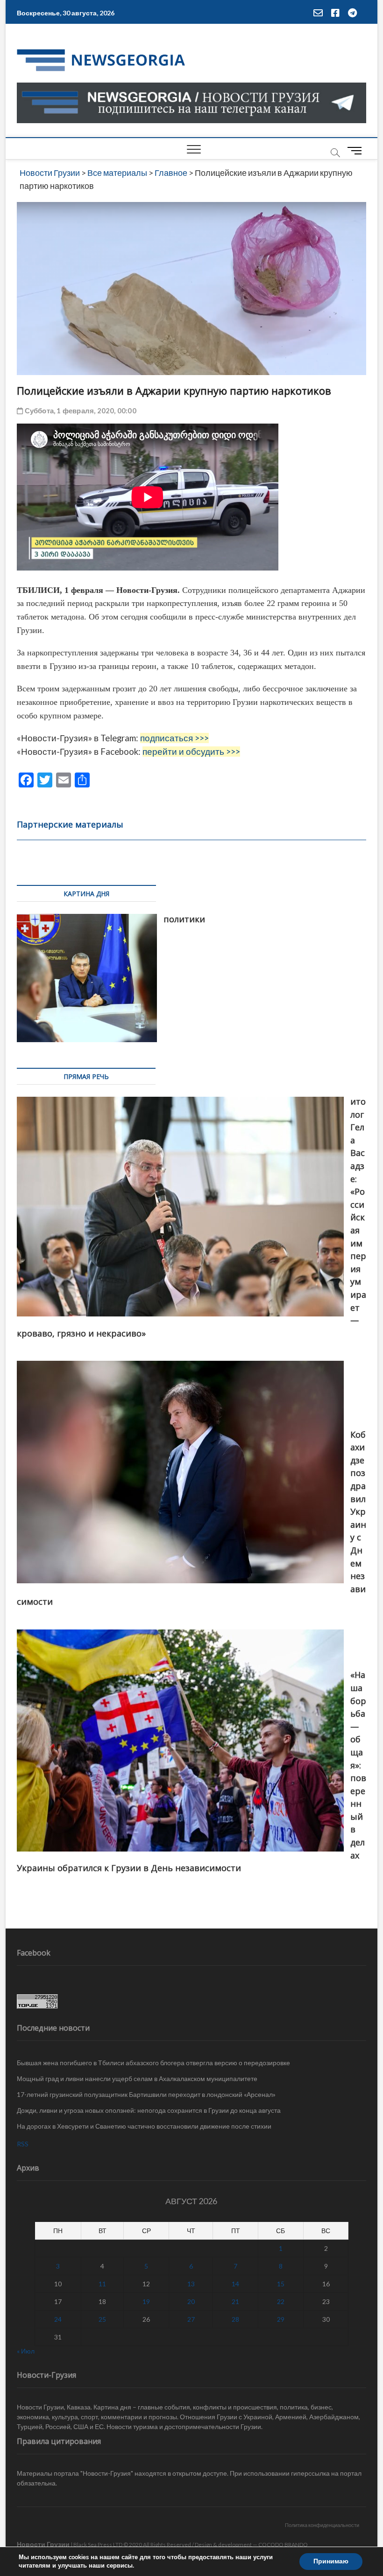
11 (102, 2284)
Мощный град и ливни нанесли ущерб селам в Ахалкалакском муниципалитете (137, 2078)
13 (191, 2284)
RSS (23, 2144)
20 (191, 2301)
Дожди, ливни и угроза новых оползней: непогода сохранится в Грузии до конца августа (149, 2110)
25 (102, 2319)
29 (281, 2319)
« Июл (26, 2351)
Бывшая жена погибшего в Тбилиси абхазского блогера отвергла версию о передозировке (153, 2063)
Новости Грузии (43, 2544)
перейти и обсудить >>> (191, 752)
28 (235, 2319)
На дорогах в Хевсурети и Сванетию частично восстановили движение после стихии (144, 2126)
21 (235, 2301)
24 (58, 2319)
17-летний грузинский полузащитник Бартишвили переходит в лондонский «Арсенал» (146, 2094)
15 (281, 2284)
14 (235, 2284)
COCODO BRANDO (283, 2545)
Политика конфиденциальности (322, 2525)
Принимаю (331, 2561)
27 (191, 2319)
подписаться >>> (174, 738)
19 (146, 2301)
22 (281, 2301)
